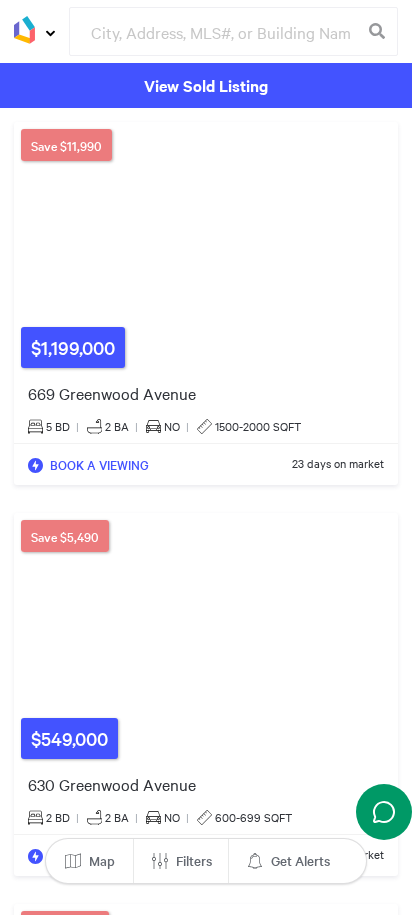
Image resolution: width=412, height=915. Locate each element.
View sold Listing (206, 85)
